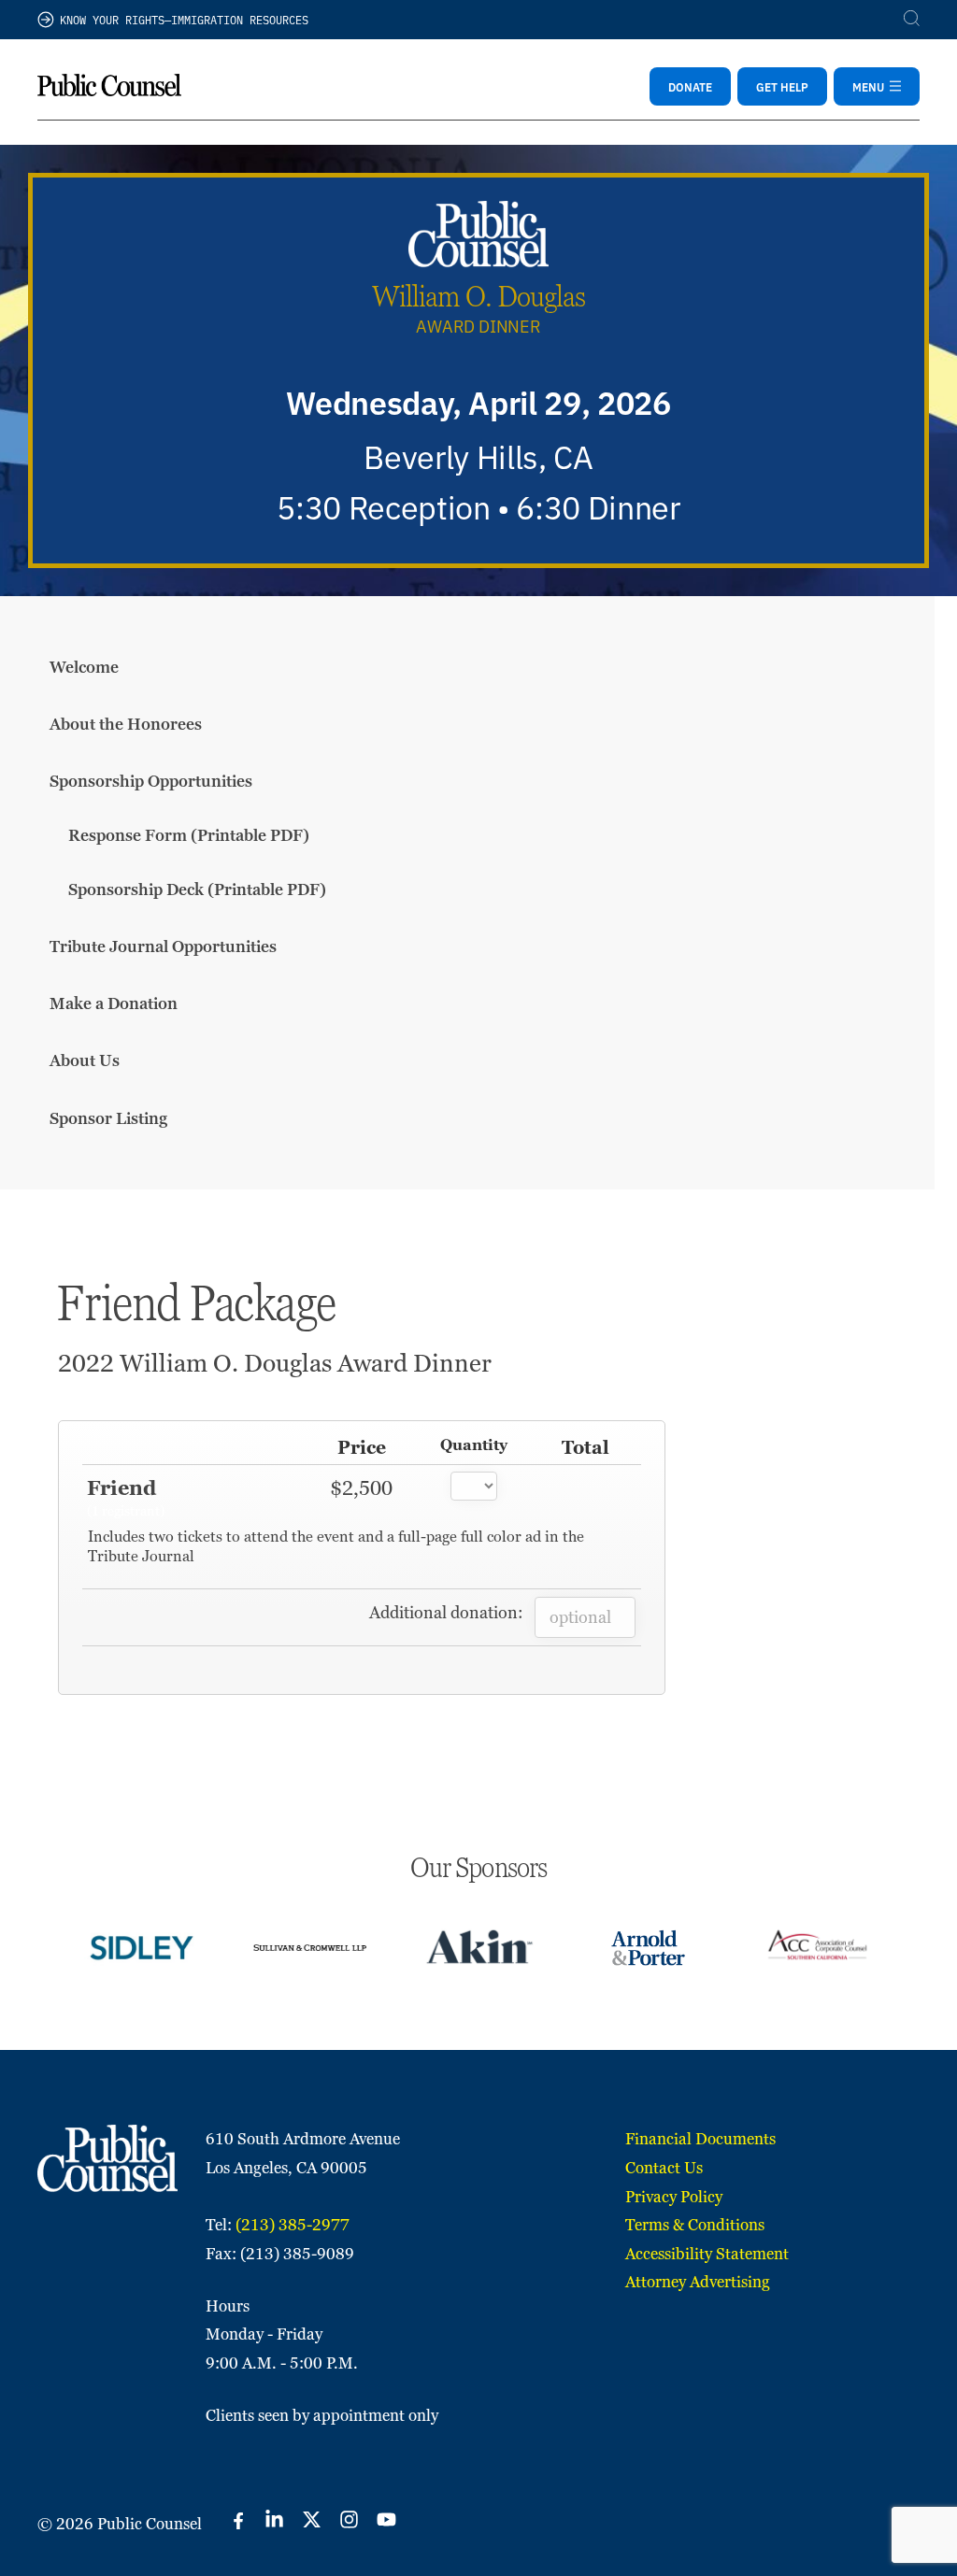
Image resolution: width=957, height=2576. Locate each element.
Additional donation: (446, 1612)
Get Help (782, 86)
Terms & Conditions (695, 2225)
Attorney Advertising (698, 2282)
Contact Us (664, 2168)
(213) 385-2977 (293, 2225)
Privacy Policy (674, 2197)
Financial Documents (700, 2139)
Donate (690, 86)
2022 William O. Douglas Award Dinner (275, 1363)
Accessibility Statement (707, 2254)
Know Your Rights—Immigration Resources (184, 19)
